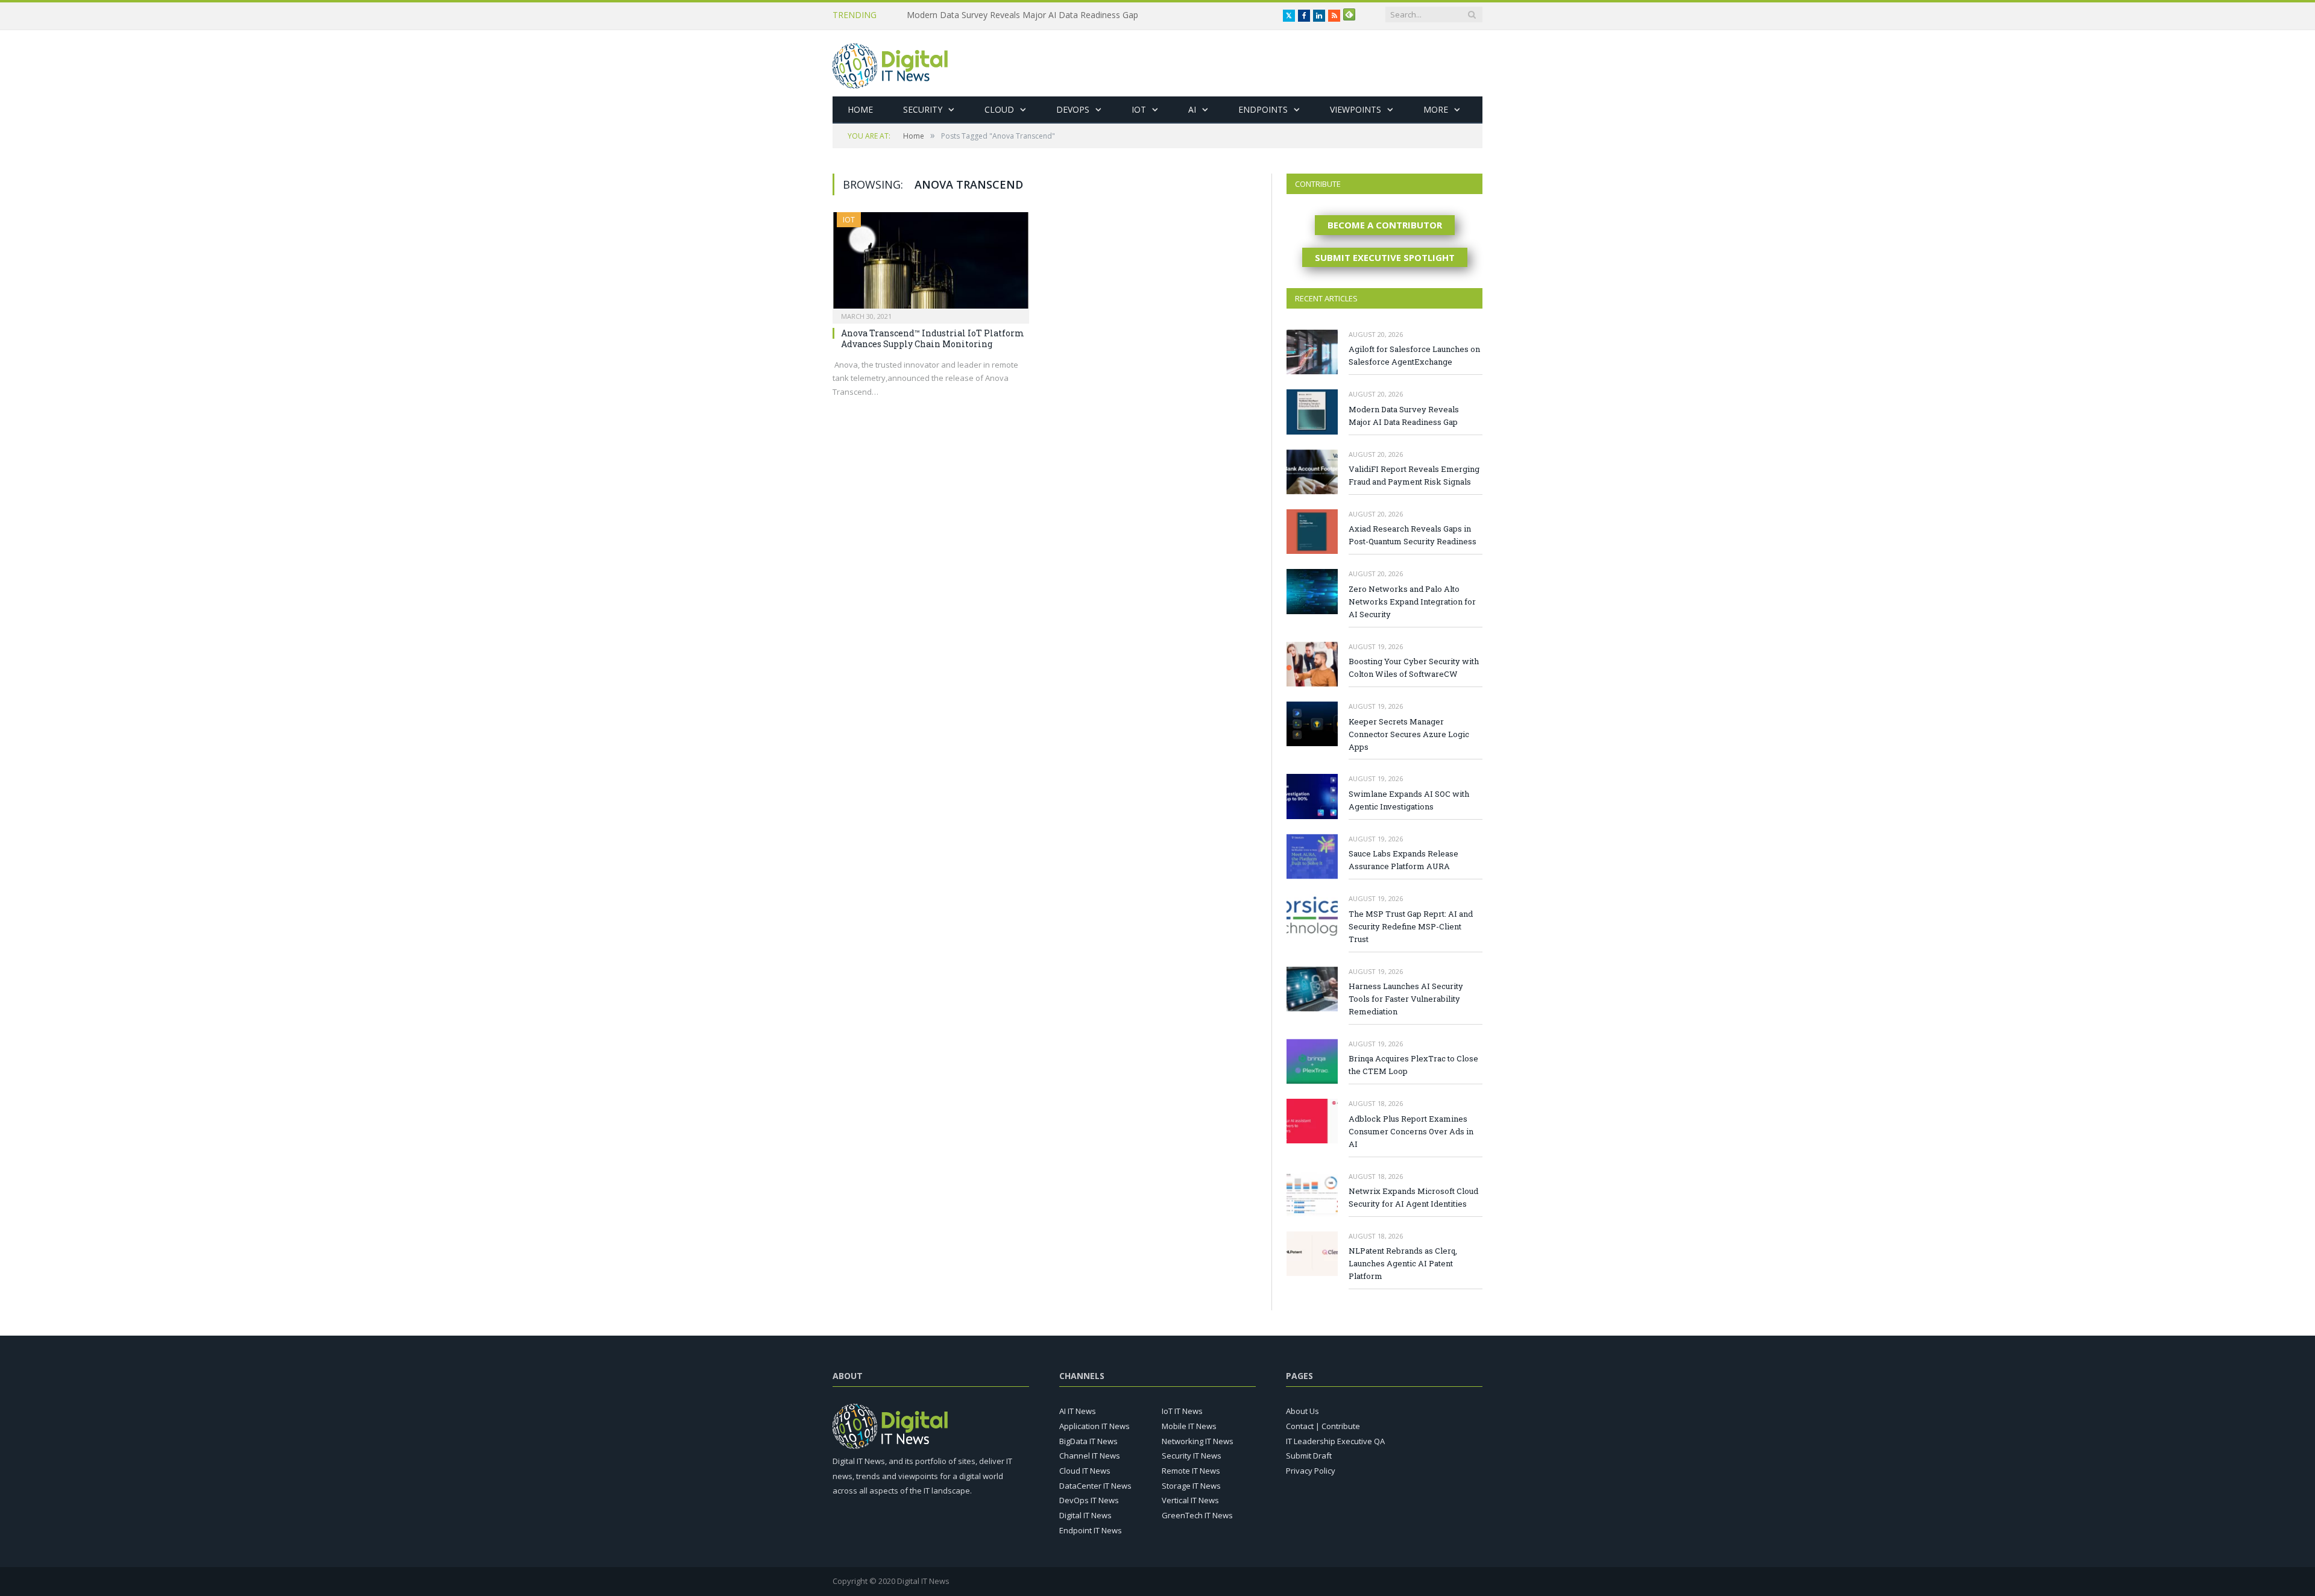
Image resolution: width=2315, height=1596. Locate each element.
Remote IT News (1191, 1471)
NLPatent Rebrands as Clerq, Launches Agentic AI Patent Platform (1403, 1263)
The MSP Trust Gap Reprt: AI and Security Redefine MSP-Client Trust (1411, 926)
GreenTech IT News (1197, 1515)
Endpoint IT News (1091, 1530)
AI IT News (1078, 1411)
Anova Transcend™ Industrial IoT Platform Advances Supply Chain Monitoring (933, 338)
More (1436, 109)
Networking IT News (1198, 1441)
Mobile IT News (1189, 1426)
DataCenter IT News (1095, 1486)
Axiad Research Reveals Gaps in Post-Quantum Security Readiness (1413, 535)
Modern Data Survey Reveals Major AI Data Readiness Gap (1022, 15)
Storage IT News (1191, 1486)
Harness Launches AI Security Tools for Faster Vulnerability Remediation (1406, 999)
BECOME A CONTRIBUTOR (1385, 225)
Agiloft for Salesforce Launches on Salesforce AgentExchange (1414, 355)
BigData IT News (1088, 1441)
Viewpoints (1356, 109)
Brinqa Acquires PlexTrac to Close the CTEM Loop (1413, 1065)
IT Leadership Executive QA (1335, 1441)
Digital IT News (1085, 1515)
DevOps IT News (1089, 1500)
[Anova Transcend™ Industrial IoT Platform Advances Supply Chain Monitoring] (931, 264)
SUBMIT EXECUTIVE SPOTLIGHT (1385, 257)
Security (923, 109)
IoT (1139, 109)
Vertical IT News (1190, 1500)
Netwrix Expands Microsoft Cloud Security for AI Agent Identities (1413, 1197)
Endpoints (1263, 109)
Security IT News (1192, 1456)
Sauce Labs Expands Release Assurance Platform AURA (1403, 860)
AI (1192, 109)
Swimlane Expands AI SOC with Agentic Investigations (1409, 800)
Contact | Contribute (1323, 1426)
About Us (1302, 1411)
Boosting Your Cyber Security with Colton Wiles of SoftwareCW (1414, 668)
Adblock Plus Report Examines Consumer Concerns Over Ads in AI (1411, 1131)
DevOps (1073, 109)
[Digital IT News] (890, 63)
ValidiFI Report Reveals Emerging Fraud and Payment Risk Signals (1414, 475)
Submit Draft (1309, 1456)
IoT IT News (1182, 1411)
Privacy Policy (1311, 1471)
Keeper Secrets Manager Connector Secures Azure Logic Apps (1409, 734)
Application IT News (1095, 1426)
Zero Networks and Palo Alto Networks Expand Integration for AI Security (1412, 602)
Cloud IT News (1085, 1471)
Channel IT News (1090, 1456)
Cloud (999, 109)
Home (860, 109)
